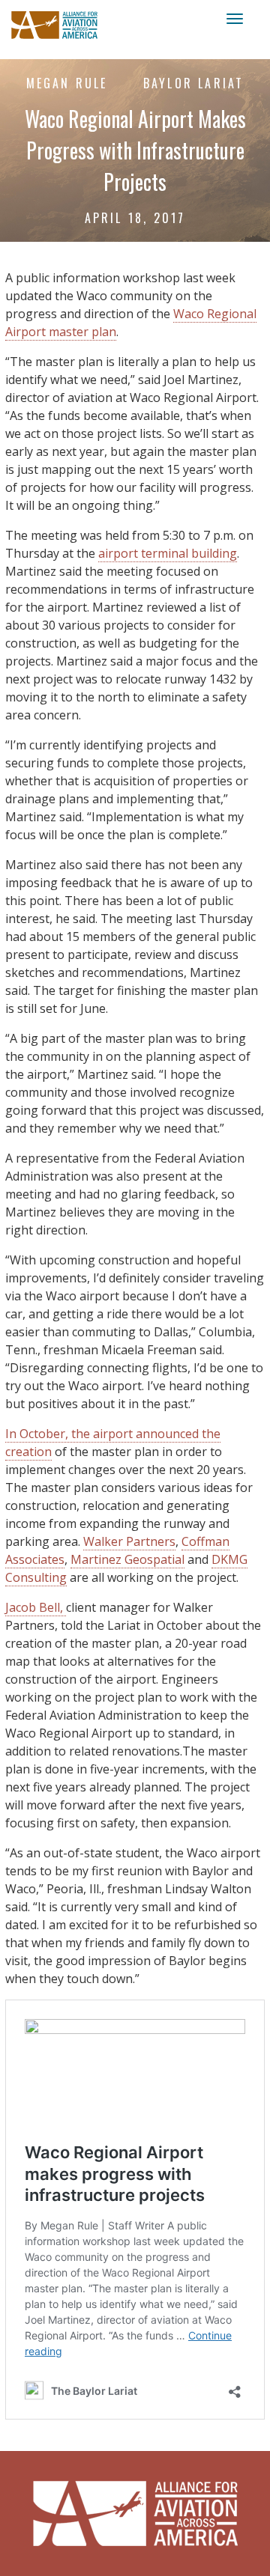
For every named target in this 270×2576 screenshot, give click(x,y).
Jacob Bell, (36, 1607)
